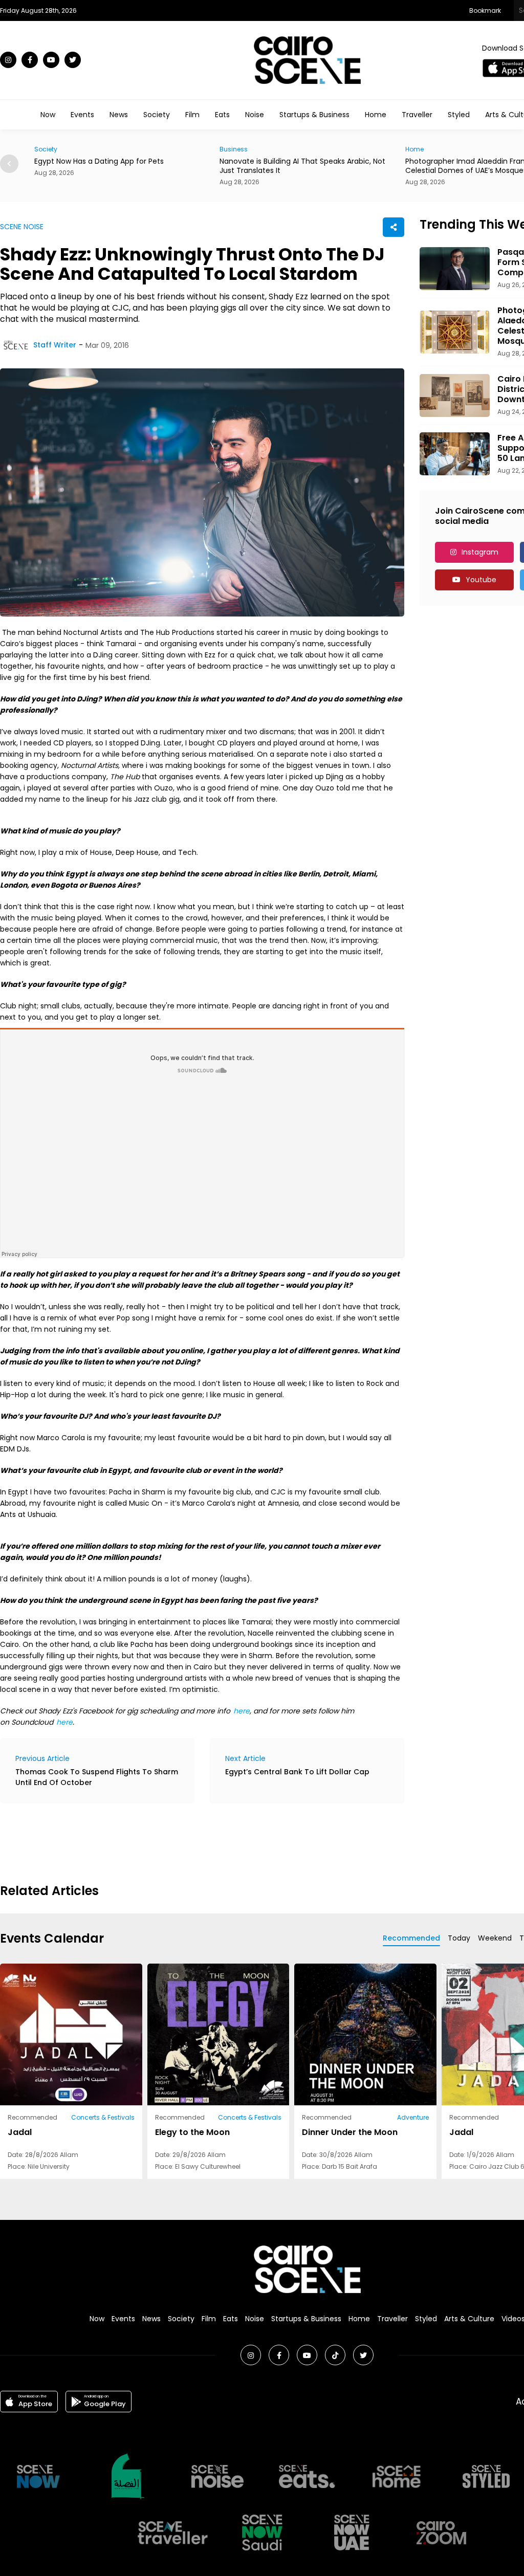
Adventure (413, 2117)
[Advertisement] (186, 1842)
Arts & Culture (469, 2319)
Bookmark (485, 10)
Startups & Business (314, 115)
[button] (9, 164)
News (119, 115)
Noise (255, 115)
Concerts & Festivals (103, 2117)
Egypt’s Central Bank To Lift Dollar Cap (297, 1772)
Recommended (411, 1938)
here (64, 1722)
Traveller (417, 115)
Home (376, 115)
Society (157, 115)
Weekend (495, 1938)
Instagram (480, 552)
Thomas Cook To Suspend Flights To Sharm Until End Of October (97, 1777)
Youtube (481, 580)
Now (48, 115)
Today (459, 1938)
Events (82, 115)
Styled (459, 115)
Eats (222, 115)
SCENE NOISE (22, 227)
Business (234, 149)
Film (192, 115)
